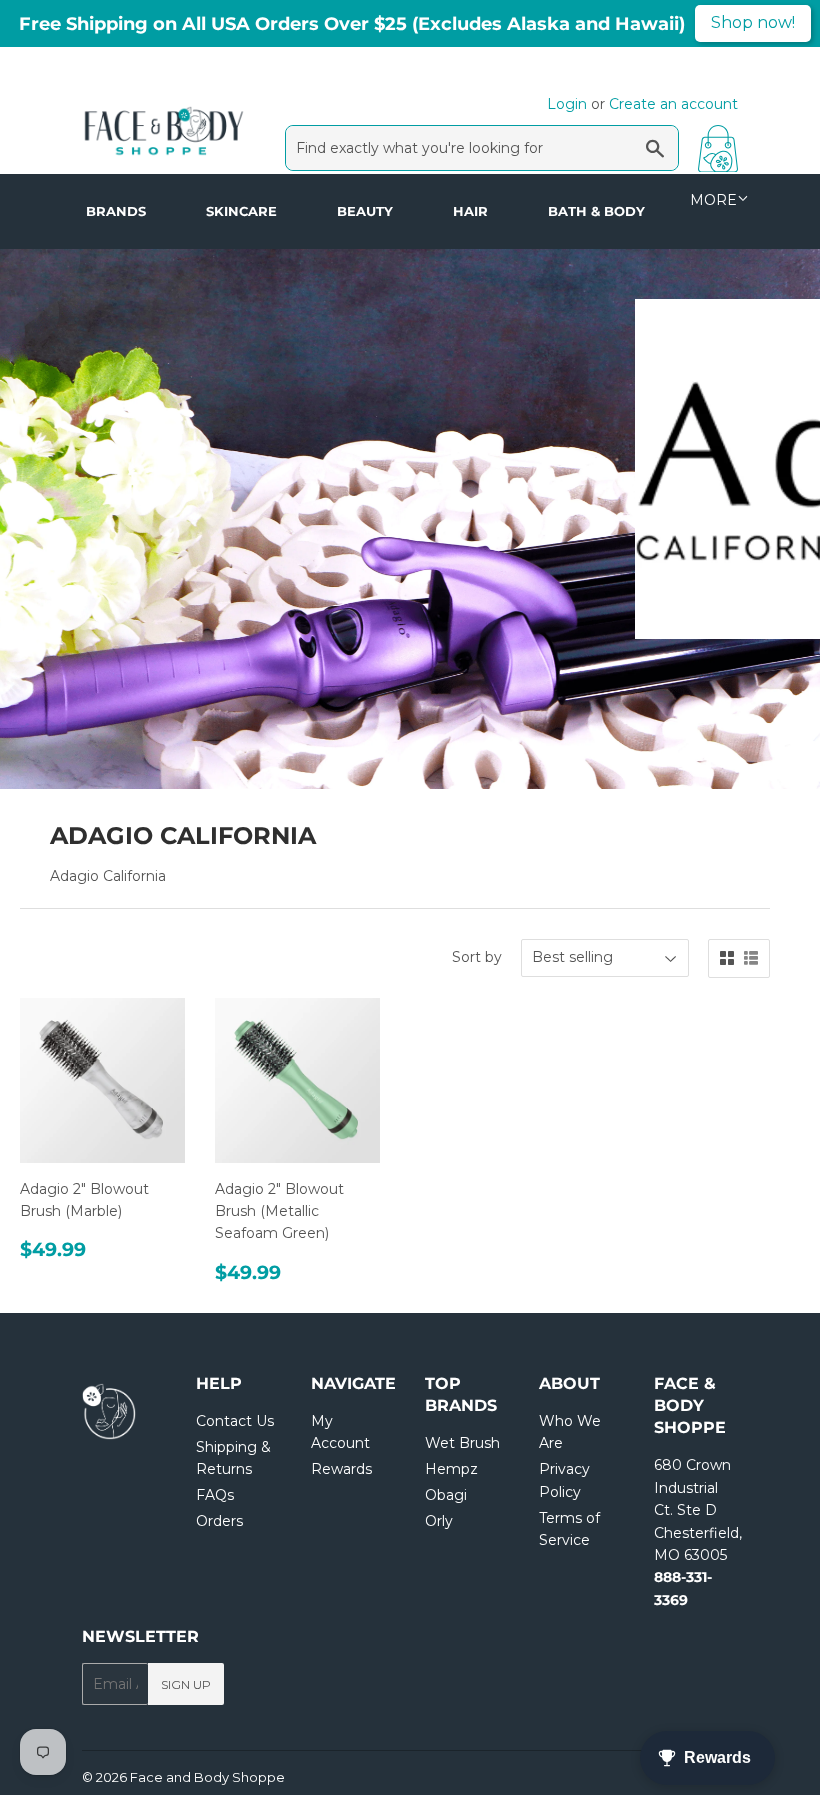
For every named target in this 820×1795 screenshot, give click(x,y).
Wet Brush (462, 1443)
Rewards (341, 1469)
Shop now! (753, 22)
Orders (219, 1521)
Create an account (673, 104)
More (713, 200)
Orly (439, 1521)
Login (567, 104)
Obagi (446, 1495)
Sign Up (186, 1684)
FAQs (215, 1495)
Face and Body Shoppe (207, 1777)
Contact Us (235, 1421)
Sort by (477, 957)
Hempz (451, 1469)
